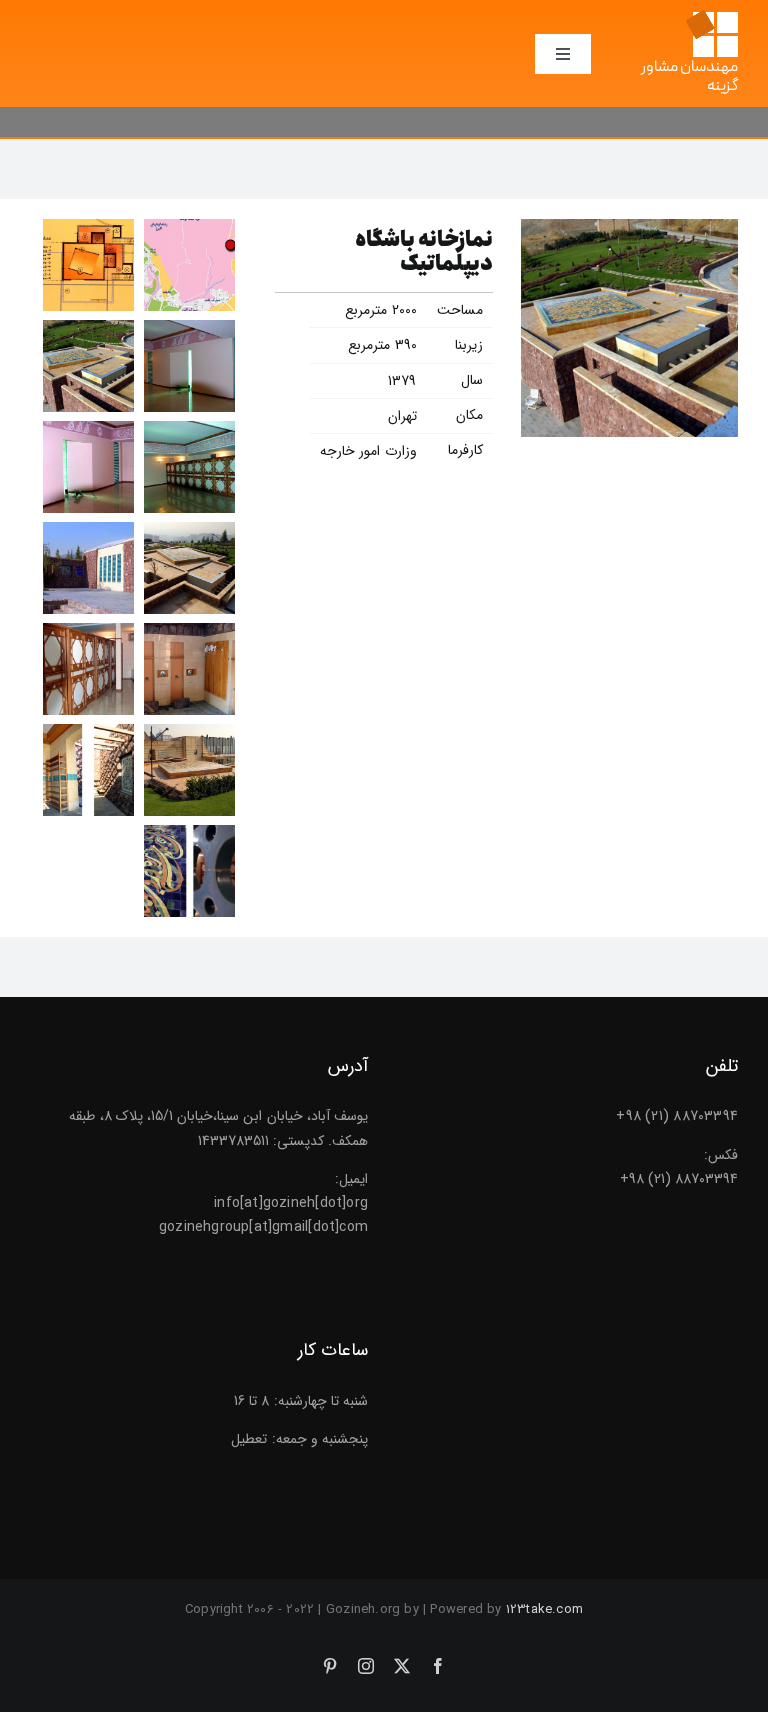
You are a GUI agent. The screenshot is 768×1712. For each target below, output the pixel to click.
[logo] (711, 17)
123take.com (544, 1609)
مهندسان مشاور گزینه (689, 77)
